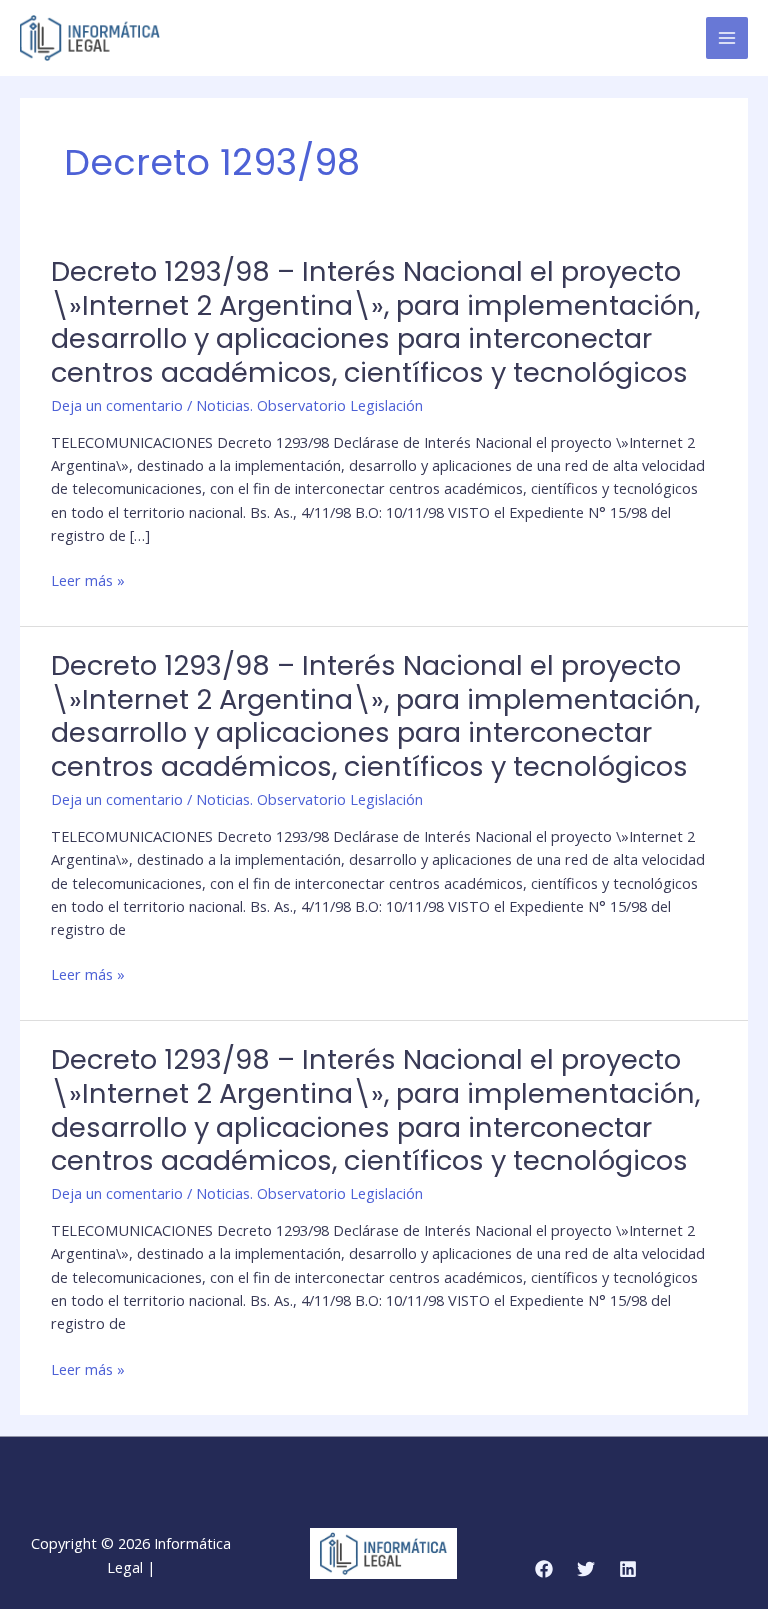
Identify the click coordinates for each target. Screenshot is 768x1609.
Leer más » (88, 580)
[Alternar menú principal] (727, 38)
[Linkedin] (628, 1569)
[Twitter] (586, 1569)
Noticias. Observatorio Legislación (309, 405)
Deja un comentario (117, 405)
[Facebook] (544, 1569)
